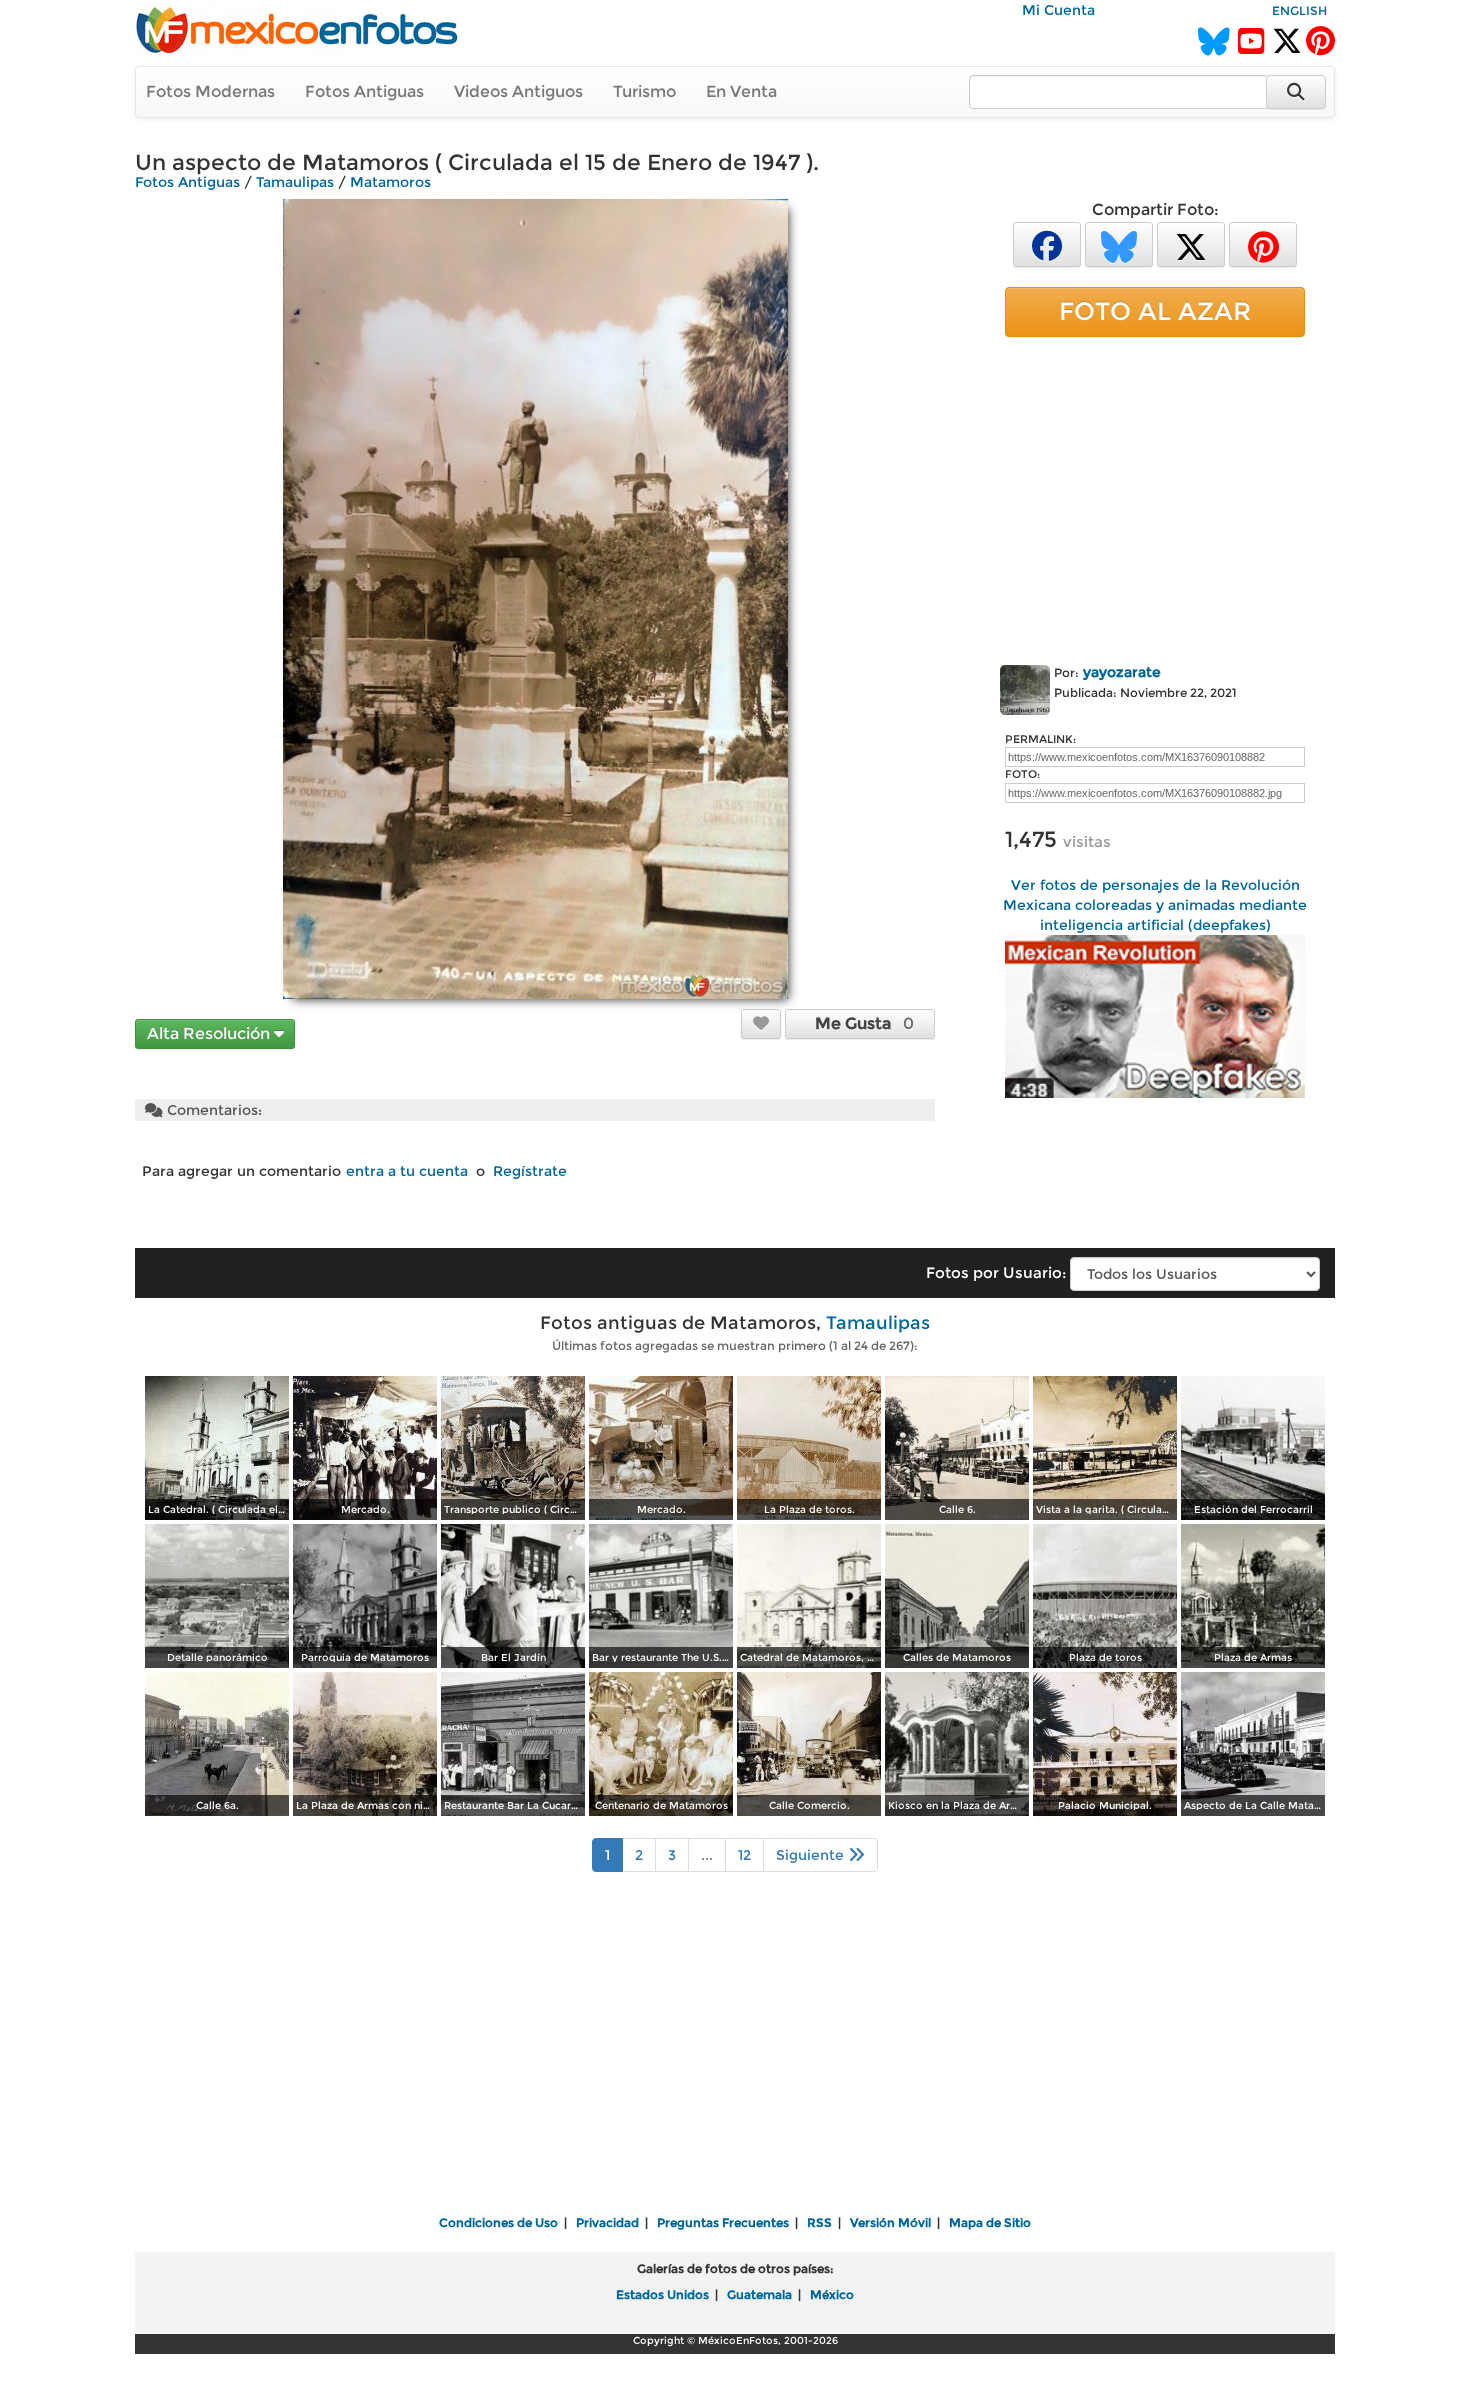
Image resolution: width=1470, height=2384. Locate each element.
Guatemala (759, 2294)
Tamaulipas (295, 182)
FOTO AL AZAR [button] (1155, 311)
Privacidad (607, 2222)
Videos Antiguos (518, 91)
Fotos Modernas (210, 91)
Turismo (644, 91)
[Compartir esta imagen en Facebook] (1047, 243)
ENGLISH (1299, 10)
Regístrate (530, 1171)
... (707, 1855)
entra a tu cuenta (407, 1171)
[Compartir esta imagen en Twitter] (1191, 243)
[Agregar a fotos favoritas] (761, 1023)
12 (744, 1855)
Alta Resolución (210, 1033)
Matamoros (390, 182)
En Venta (741, 91)
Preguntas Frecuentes (723, 2222)
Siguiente (812, 1855)
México (832, 2294)
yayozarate (1122, 672)
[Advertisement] (1155, 497)
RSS (819, 2222)
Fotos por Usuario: (996, 1272)
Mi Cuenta (1058, 10)
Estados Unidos (662, 2294)
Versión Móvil (890, 2222)
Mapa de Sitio (990, 2222)
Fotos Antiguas (364, 91)
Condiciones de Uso (498, 2222)
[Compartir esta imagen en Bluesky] (1119, 243)
